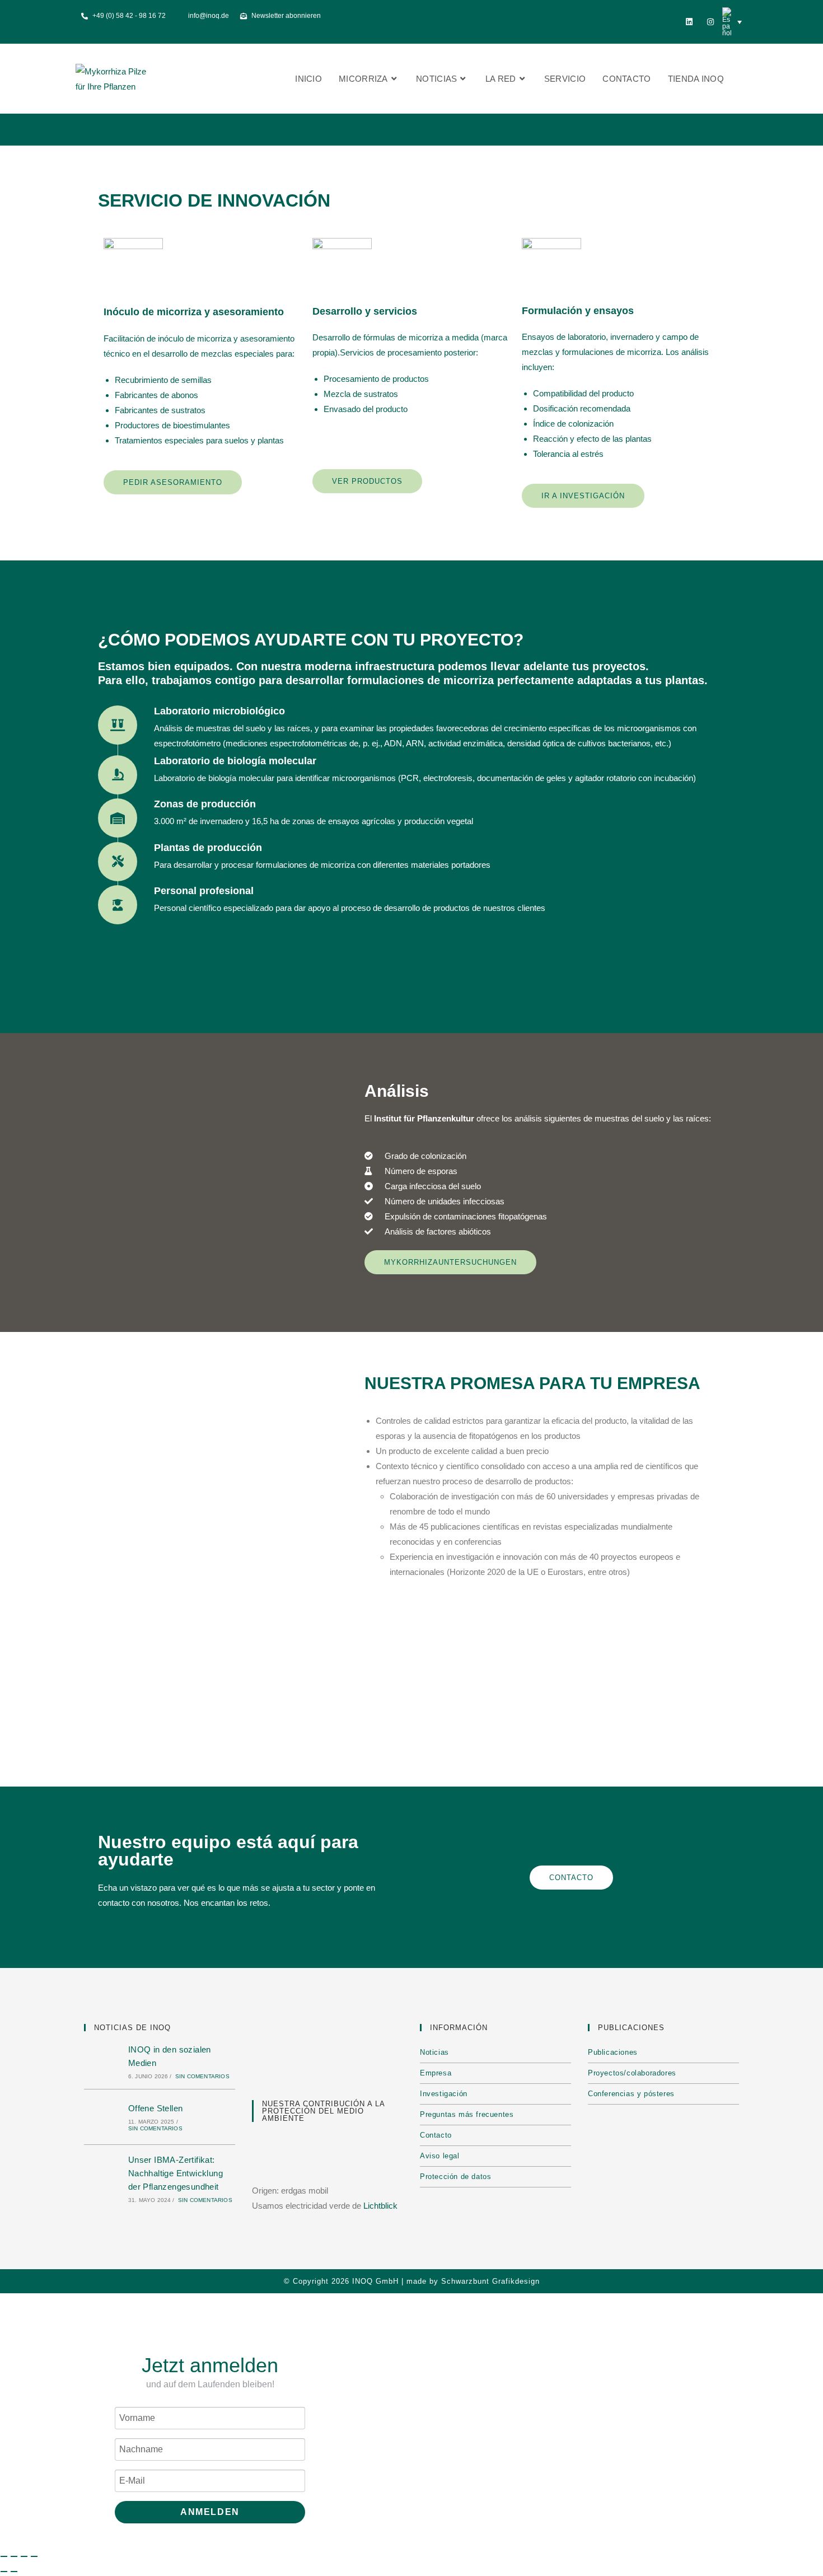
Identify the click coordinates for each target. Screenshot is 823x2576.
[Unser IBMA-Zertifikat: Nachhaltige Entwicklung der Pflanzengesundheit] (103, 2178)
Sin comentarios (202, 2076)
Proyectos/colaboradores (632, 2073)
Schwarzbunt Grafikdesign (490, 2281)
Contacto (436, 2135)
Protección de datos (455, 2177)
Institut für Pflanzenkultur (424, 1118)
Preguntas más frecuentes (467, 2114)
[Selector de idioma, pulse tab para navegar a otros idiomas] (732, 22)
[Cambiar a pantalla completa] (14, 2556)
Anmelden (210, 2512)
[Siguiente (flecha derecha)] (14, 2572)
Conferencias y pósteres (631, 2094)
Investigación (444, 2094)
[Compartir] (24, 2556)
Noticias (434, 2052)
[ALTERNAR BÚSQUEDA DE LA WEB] (744, 79)
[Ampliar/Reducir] (4, 2556)
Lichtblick (380, 2206)
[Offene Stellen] (103, 2117)
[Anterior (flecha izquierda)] (4, 2572)
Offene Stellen (156, 2108)
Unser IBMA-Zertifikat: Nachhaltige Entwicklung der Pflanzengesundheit (176, 2173)
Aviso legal (440, 2156)
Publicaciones (613, 2052)
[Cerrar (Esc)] (34, 2556)
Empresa (436, 2073)
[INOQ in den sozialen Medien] (103, 2061)
